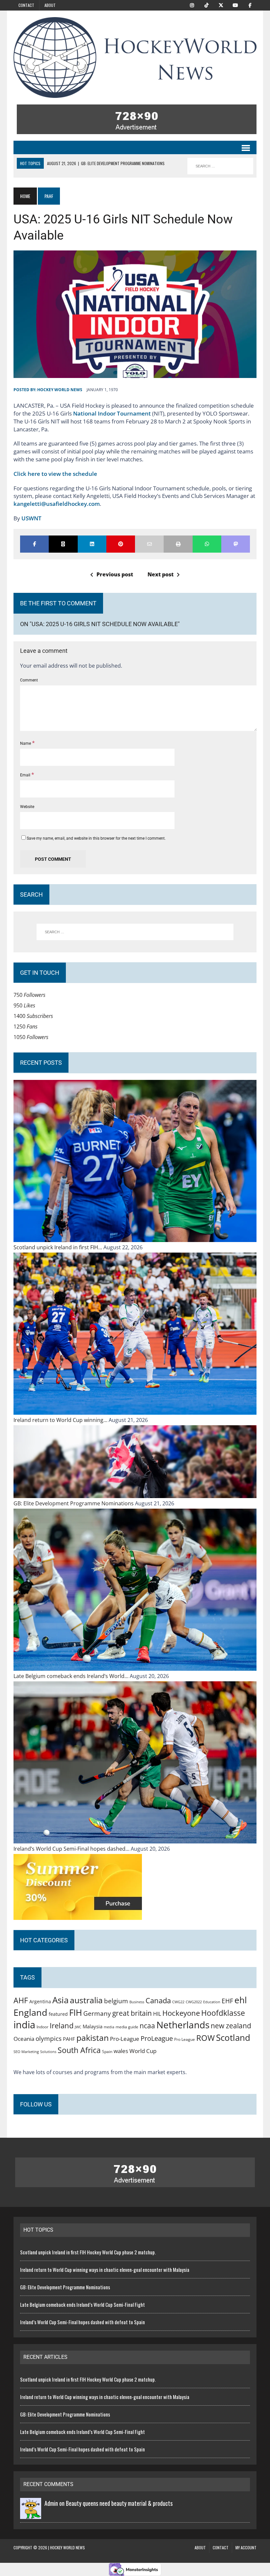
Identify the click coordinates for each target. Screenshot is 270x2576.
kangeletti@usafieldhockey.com (57, 504)
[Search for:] (135, 932)
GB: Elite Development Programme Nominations (74, 1503)
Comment (29, 680)
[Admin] (31, 2514)
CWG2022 (194, 2002)
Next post (161, 574)
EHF (227, 2001)
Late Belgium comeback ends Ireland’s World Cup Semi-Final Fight (82, 2304)
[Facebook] (250, 5)
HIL (157, 2014)
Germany (97, 2013)
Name (26, 743)
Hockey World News (60, 390)
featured (58, 2014)
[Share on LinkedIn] (92, 544)
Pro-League (125, 2039)
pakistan (93, 2038)
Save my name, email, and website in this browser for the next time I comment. (96, 838)
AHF (21, 2000)
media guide (127, 2027)
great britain (132, 2013)
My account (246, 2547)
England (30, 2012)
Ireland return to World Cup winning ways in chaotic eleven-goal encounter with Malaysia (105, 2270)
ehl (241, 2000)
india (24, 2025)
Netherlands (183, 2025)
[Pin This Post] (121, 544)
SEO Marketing (26, 2052)
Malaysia (93, 2026)
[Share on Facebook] (34, 544)
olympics (49, 2038)
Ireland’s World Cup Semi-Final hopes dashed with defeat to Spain (82, 2322)
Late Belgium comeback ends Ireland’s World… (72, 1676)
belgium (116, 2001)
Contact (26, 5)
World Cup (143, 2051)
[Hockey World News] (135, 58)
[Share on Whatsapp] (207, 544)
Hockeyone (181, 2013)
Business (137, 2002)
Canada (158, 2000)
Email (26, 775)
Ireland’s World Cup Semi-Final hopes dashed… (72, 1849)
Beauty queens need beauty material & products (119, 2503)
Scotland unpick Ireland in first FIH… (58, 1247)
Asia (60, 2000)
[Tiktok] (206, 5)
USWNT (31, 518)
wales (121, 2051)
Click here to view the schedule (55, 474)
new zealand (231, 2026)
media (109, 2027)
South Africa (79, 2050)
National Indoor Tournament (112, 413)
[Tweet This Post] (63, 544)
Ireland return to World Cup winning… (61, 1420)
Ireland (62, 2025)
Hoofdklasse (223, 2013)
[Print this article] (178, 544)
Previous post (115, 574)
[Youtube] (235, 5)
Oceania (24, 2039)
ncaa (147, 2026)
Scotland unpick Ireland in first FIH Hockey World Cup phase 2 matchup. (88, 2252)
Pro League (185, 2039)
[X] (221, 5)
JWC (78, 2027)
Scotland (233, 2038)
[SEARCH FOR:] (220, 166)
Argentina (40, 2001)
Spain (107, 2051)
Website (27, 807)
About (50, 5)
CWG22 (178, 2002)
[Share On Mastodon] (236, 544)
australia (86, 2000)
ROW (205, 2038)
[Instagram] (192, 5)
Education (212, 2002)
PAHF (69, 2039)
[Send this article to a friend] (149, 544)
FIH (76, 2012)
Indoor (42, 2027)
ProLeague (157, 2038)
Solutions (48, 2052)
